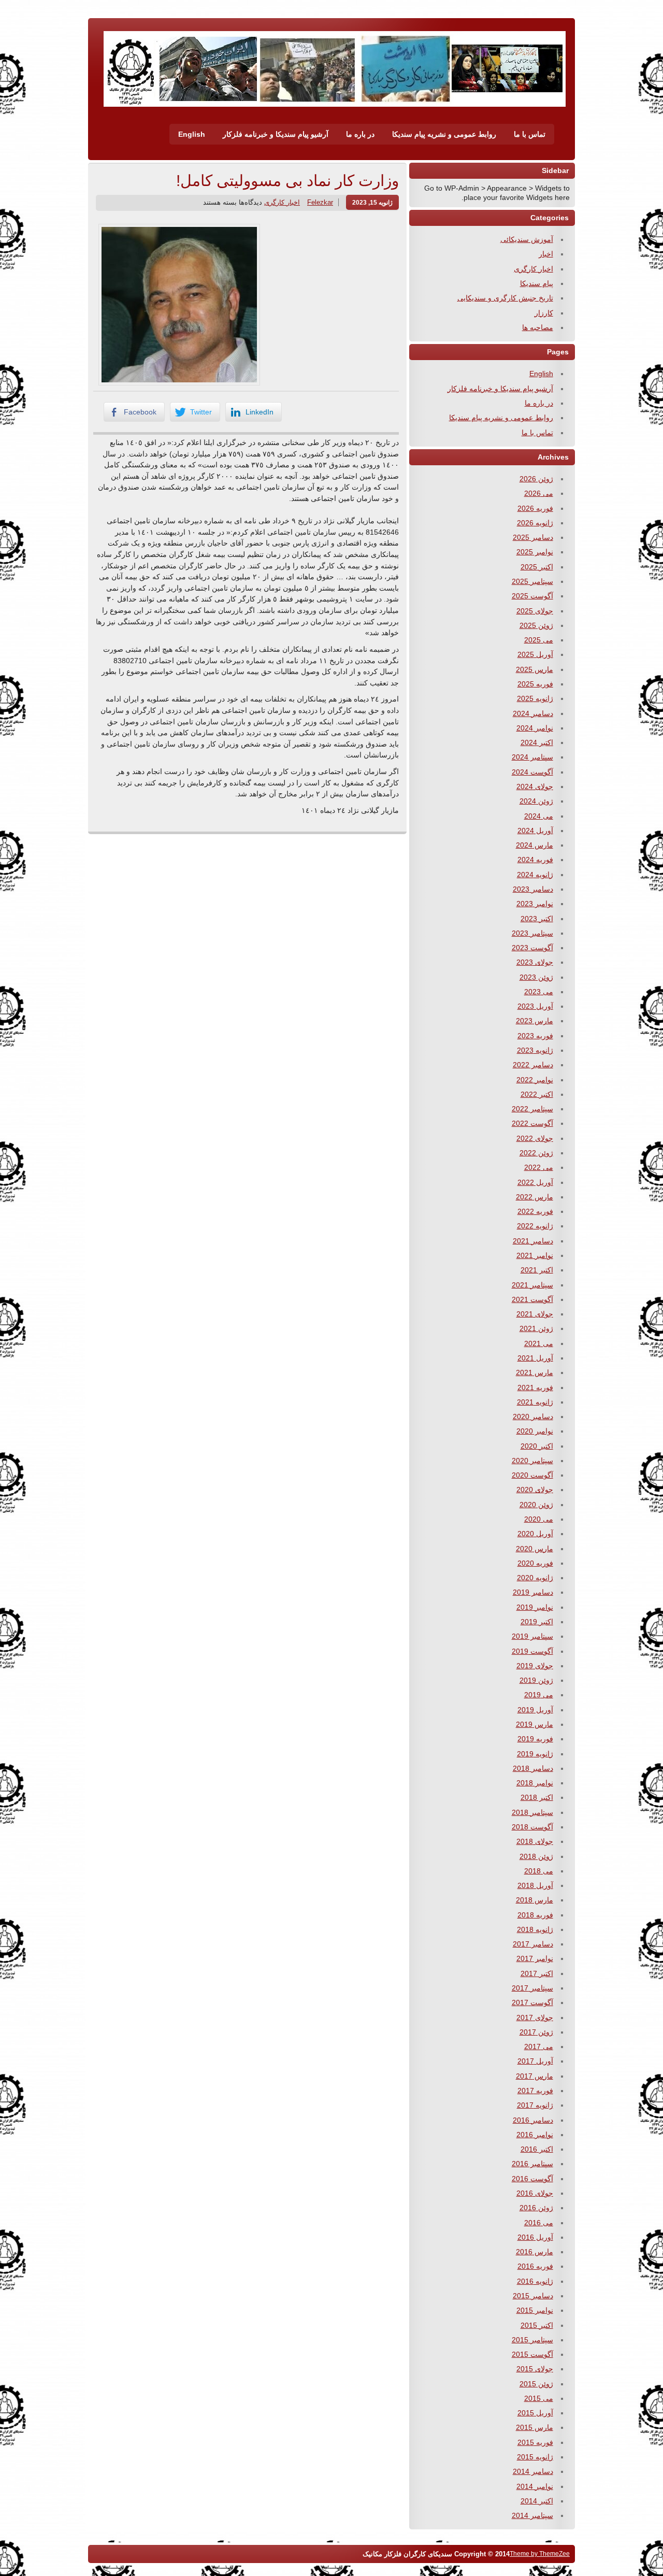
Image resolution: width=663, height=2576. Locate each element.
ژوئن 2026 (536, 479)
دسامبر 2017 (533, 1944)
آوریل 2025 (535, 654)
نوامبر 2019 (535, 1607)
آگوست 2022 (532, 1123)
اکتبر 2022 (537, 1094)
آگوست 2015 (532, 2354)
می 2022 (539, 1167)
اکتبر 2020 (537, 1446)
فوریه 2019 (535, 1739)
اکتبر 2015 (537, 2325)
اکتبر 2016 (537, 2149)
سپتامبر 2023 (532, 933)
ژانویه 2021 (535, 1402)
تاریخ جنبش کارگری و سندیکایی (505, 298)
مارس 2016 (535, 2252)
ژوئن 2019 (536, 1680)
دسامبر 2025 (533, 537)
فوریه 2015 (535, 2442)
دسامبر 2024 (533, 713)
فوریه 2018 (535, 1915)
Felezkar (320, 202)
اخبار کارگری (282, 202)
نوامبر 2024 (535, 728)
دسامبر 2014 (533, 2471)
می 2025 (539, 640)
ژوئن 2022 (536, 1153)
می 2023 (539, 992)
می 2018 (539, 1871)
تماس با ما (530, 134)
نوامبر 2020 (535, 1431)
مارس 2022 (535, 1197)
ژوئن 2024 (536, 801)
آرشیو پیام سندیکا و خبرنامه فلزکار (276, 134)
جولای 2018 (535, 1841)
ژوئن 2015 (536, 2384)
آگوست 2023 (532, 948)
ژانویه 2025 (535, 698)
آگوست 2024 (532, 772)
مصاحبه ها (538, 327)
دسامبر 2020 (533, 1416)
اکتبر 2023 (537, 919)
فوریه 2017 (535, 2091)
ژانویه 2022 (535, 1226)
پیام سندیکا (537, 283)
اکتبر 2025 (537, 567)
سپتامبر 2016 (532, 2164)
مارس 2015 (535, 2427)
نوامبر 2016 (535, 2135)
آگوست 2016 (532, 2179)
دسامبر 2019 (533, 1592)
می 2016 (539, 2223)
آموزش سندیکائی (527, 239)
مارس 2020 (535, 1549)
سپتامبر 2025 (532, 581)
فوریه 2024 (535, 860)
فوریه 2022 (535, 1211)
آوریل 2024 (535, 831)
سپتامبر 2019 (532, 1636)
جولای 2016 (535, 2193)
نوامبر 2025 (535, 552)
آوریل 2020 (535, 1534)
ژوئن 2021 (536, 1328)
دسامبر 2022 (533, 1065)
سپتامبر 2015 (532, 2340)
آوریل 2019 (535, 1710)
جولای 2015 (535, 2369)
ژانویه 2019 (535, 1754)
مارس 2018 (535, 1900)
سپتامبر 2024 (532, 757)
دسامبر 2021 (533, 1241)
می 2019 (539, 1695)
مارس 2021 (535, 1372)
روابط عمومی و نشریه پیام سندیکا (444, 134)
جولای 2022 (535, 1138)
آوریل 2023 (535, 1006)
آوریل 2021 (535, 1358)
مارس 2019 (535, 1724)
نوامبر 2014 (535, 2486)
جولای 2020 (535, 1490)
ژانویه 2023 (535, 1050)
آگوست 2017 (532, 2002)
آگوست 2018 (532, 1827)
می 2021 (539, 1343)
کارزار (544, 313)
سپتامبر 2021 (532, 1285)
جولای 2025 (535, 611)
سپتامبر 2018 (532, 1812)
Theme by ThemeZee (540, 2553)
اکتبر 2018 (537, 1797)
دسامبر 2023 (533, 889)
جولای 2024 (535, 786)
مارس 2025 (535, 669)
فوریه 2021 (535, 1387)
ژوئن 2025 (536, 625)
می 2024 (539, 816)
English (192, 134)
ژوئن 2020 (536, 1505)
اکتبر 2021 (537, 1270)
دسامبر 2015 (533, 2296)
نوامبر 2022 (535, 1080)
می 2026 (539, 493)
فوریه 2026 (535, 508)
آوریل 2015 (535, 2413)
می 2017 (539, 2047)
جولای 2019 (535, 1666)
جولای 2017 (535, 2017)
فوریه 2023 (535, 1036)
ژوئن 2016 (536, 2208)
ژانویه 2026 (535, 523)
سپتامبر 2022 (532, 1109)
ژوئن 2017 (536, 2032)
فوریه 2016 (535, 2266)
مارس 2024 (535, 845)
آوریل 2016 (535, 2237)
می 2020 (539, 1519)
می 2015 (539, 2398)
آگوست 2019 (532, 1651)
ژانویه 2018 (535, 1929)
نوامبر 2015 (535, 2310)
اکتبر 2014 (537, 2501)
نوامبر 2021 (535, 1255)
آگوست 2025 (532, 596)
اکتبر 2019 (537, 1622)
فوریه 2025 (535, 684)
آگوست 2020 (532, 1475)
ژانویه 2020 (535, 1578)
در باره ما (360, 134)
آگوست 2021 (532, 1299)
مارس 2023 (535, 1021)
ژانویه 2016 (535, 2281)
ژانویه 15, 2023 (372, 202)
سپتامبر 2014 (532, 2515)
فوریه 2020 (535, 1563)
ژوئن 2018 (536, 1856)
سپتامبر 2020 (532, 1461)
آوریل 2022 (535, 1182)
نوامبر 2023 (535, 904)
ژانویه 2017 (535, 2105)
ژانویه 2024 (535, 875)
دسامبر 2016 (533, 2120)
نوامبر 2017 (535, 1958)
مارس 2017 (535, 2076)
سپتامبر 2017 (532, 1988)
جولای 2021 (535, 1314)
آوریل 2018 (535, 1885)
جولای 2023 (535, 962)
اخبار (546, 254)
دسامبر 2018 (533, 1768)
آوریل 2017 (535, 2061)
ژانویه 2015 (535, 2457)
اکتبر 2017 (537, 1973)
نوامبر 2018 (535, 1783)
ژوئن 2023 (536, 977)
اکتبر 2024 (537, 742)
